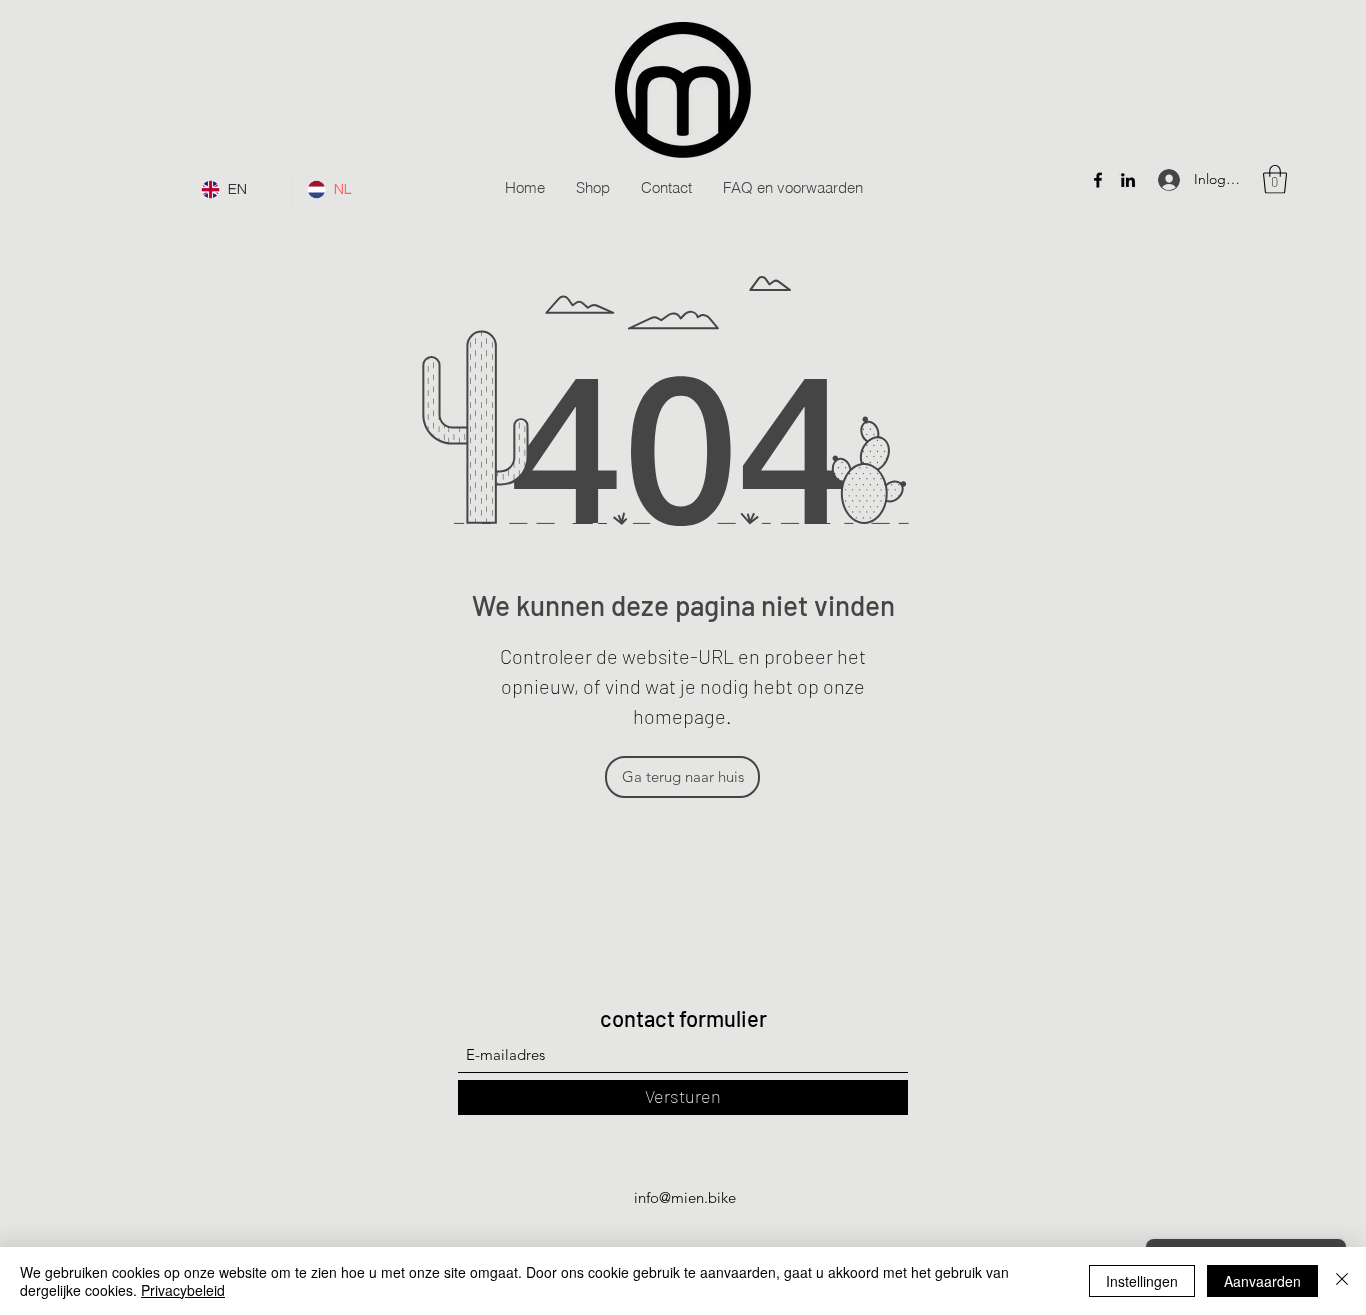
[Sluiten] (1342, 1281)
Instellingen (1142, 1281)
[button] (1275, 179)
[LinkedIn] (1128, 180)
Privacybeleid (183, 1290)
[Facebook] (1098, 180)
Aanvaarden (1262, 1281)
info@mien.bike (685, 1197)
